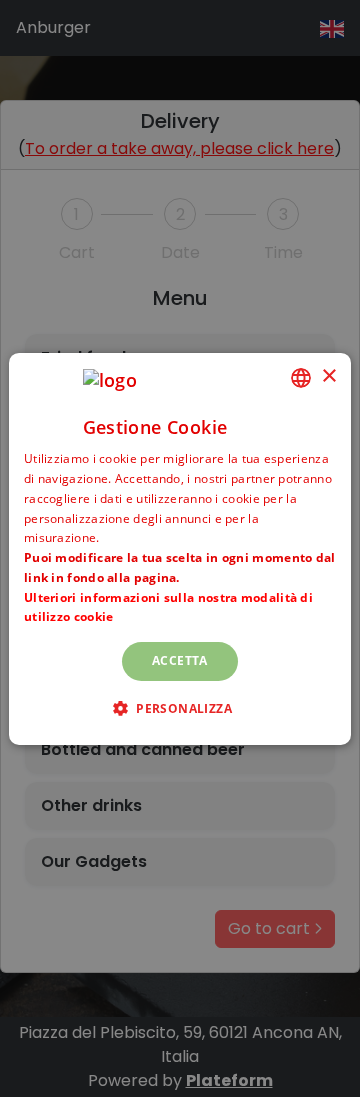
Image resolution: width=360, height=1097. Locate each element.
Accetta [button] (180, 660)
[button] (180, 708)
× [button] (328, 376)
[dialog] (180, 548)
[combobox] (301, 377)
